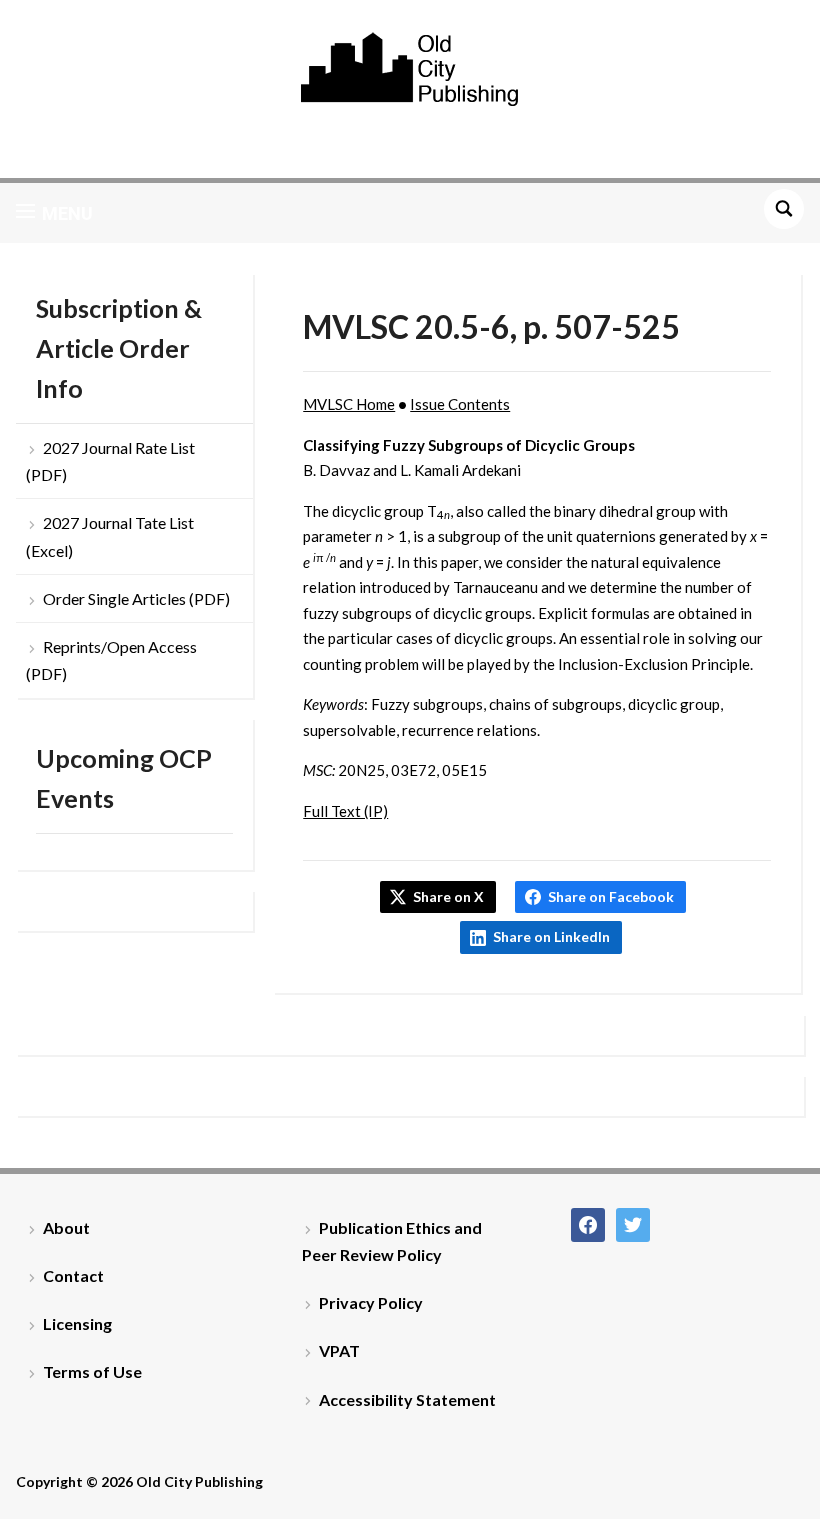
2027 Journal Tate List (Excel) (110, 536)
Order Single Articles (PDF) (136, 598)
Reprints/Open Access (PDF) (111, 660)
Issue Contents (460, 404)
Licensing (77, 1323)
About (66, 1227)
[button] (54, 213)
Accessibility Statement (407, 1399)
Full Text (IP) (345, 811)
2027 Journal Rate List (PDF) (110, 461)
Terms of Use (92, 1371)
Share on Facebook (611, 896)
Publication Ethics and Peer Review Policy (392, 1241)
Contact (73, 1275)
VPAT (339, 1350)
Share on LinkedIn (551, 936)
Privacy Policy (371, 1302)
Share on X (448, 896)
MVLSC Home (349, 404)
